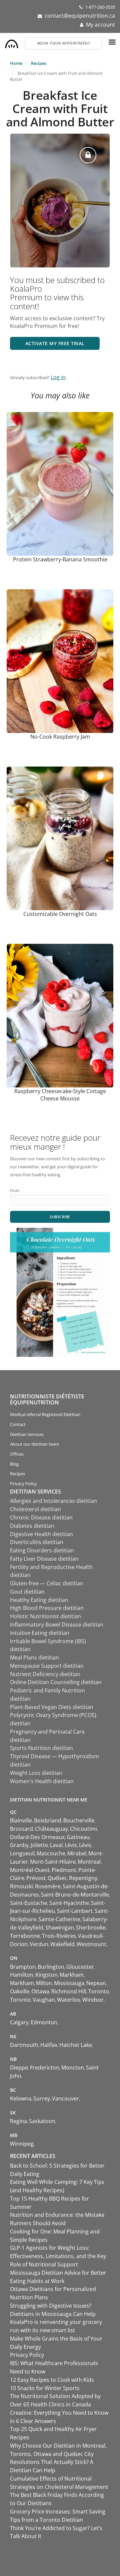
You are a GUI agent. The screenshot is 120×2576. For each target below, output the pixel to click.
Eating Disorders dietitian (42, 1550)
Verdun (39, 1944)
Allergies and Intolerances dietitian (53, 1501)
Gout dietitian (27, 1592)
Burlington (51, 1967)
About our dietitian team (34, 1444)
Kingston (46, 1975)
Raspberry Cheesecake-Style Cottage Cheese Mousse (60, 1095)
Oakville (20, 1991)
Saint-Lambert (75, 1911)
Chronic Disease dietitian (41, 1517)
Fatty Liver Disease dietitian (44, 1559)
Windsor (93, 2000)
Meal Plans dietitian (34, 1657)
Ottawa (40, 1991)
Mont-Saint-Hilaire (53, 1862)
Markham (72, 1975)
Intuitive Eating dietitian (40, 1633)
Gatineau (78, 1837)
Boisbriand (48, 1820)
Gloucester (80, 1967)
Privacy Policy (23, 1484)
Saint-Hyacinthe (69, 1903)
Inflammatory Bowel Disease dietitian (57, 1625)
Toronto (99, 1991)
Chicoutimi (83, 1829)
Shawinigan (60, 1928)
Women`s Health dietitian (42, 1781)
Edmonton (44, 2022)
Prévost (36, 1878)
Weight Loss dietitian (36, 1773)
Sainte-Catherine (59, 1919)
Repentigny (83, 1878)
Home (16, 63)
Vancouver (65, 2098)
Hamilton (22, 1975)
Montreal (89, 1862)
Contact (18, 1424)
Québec (57, 1878)
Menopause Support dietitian (47, 1666)
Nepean (96, 1983)
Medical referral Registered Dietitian (45, 1414)
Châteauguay (51, 1829)
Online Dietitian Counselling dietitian (56, 1682)
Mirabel (77, 1853)
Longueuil (22, 1853)
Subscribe (60, 1217)
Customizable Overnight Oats (60, 914)
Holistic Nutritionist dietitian (45, 1616)
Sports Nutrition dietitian (41, 1748)
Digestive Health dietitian (41, 1534)
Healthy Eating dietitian (39, 1600)
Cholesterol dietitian (35, 1509)
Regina (18, 2121)
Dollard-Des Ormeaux (37, 1837)
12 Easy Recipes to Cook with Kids (52, 2380)
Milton (44, 1983)
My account (100, 25)
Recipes (39, 63)
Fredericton (45, 2068)
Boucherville (79, 1820)
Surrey (42, 2098)
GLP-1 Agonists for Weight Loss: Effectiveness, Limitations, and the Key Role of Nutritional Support (58, 2256)
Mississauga (69, 1983)
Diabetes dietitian (32, 1526)
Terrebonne (25, 1936)
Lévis (71, 1845)
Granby (19, 1845)
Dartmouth (24, 2045)
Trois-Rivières (59, 1936)
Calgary (19, 2022)
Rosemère (48, 1886)
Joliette (39, 1845)
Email (15, 1190)
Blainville (21, 1820)
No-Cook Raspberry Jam (60, 737)
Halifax (49, 2045)
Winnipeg (22, 2144)
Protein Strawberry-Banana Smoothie (60, 559)
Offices (17, 1454)
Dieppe (19, 2068)
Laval (56, 1845)
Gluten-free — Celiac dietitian (47, 1583)
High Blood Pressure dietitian (47, 1608)
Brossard (21, 1829)
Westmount (91, 1944)
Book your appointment (64, 43)
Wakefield (62, 1944)
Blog (14, 1464)
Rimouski (21, 1886)
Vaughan (44, 2000)
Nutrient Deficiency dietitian (45, 1674)
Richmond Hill (69, 1991)
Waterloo (69, 2000)
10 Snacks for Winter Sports (45, 2388)
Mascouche (51, 1853)
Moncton (73, 2068)
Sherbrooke (91, 1928)
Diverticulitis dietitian (37, 1542)
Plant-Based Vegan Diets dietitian (52, 1707)
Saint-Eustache (29, 1903)
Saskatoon (42, 2121)
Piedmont (64, 1870)
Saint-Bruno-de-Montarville (75, 1895)
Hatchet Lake (76, 2045)
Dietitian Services (27, 1434)
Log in (58, 377)
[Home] (12, 42)
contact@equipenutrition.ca (80, 16)
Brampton (23, 1967)
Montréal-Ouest (30, 1870)
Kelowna (21, 2098)
